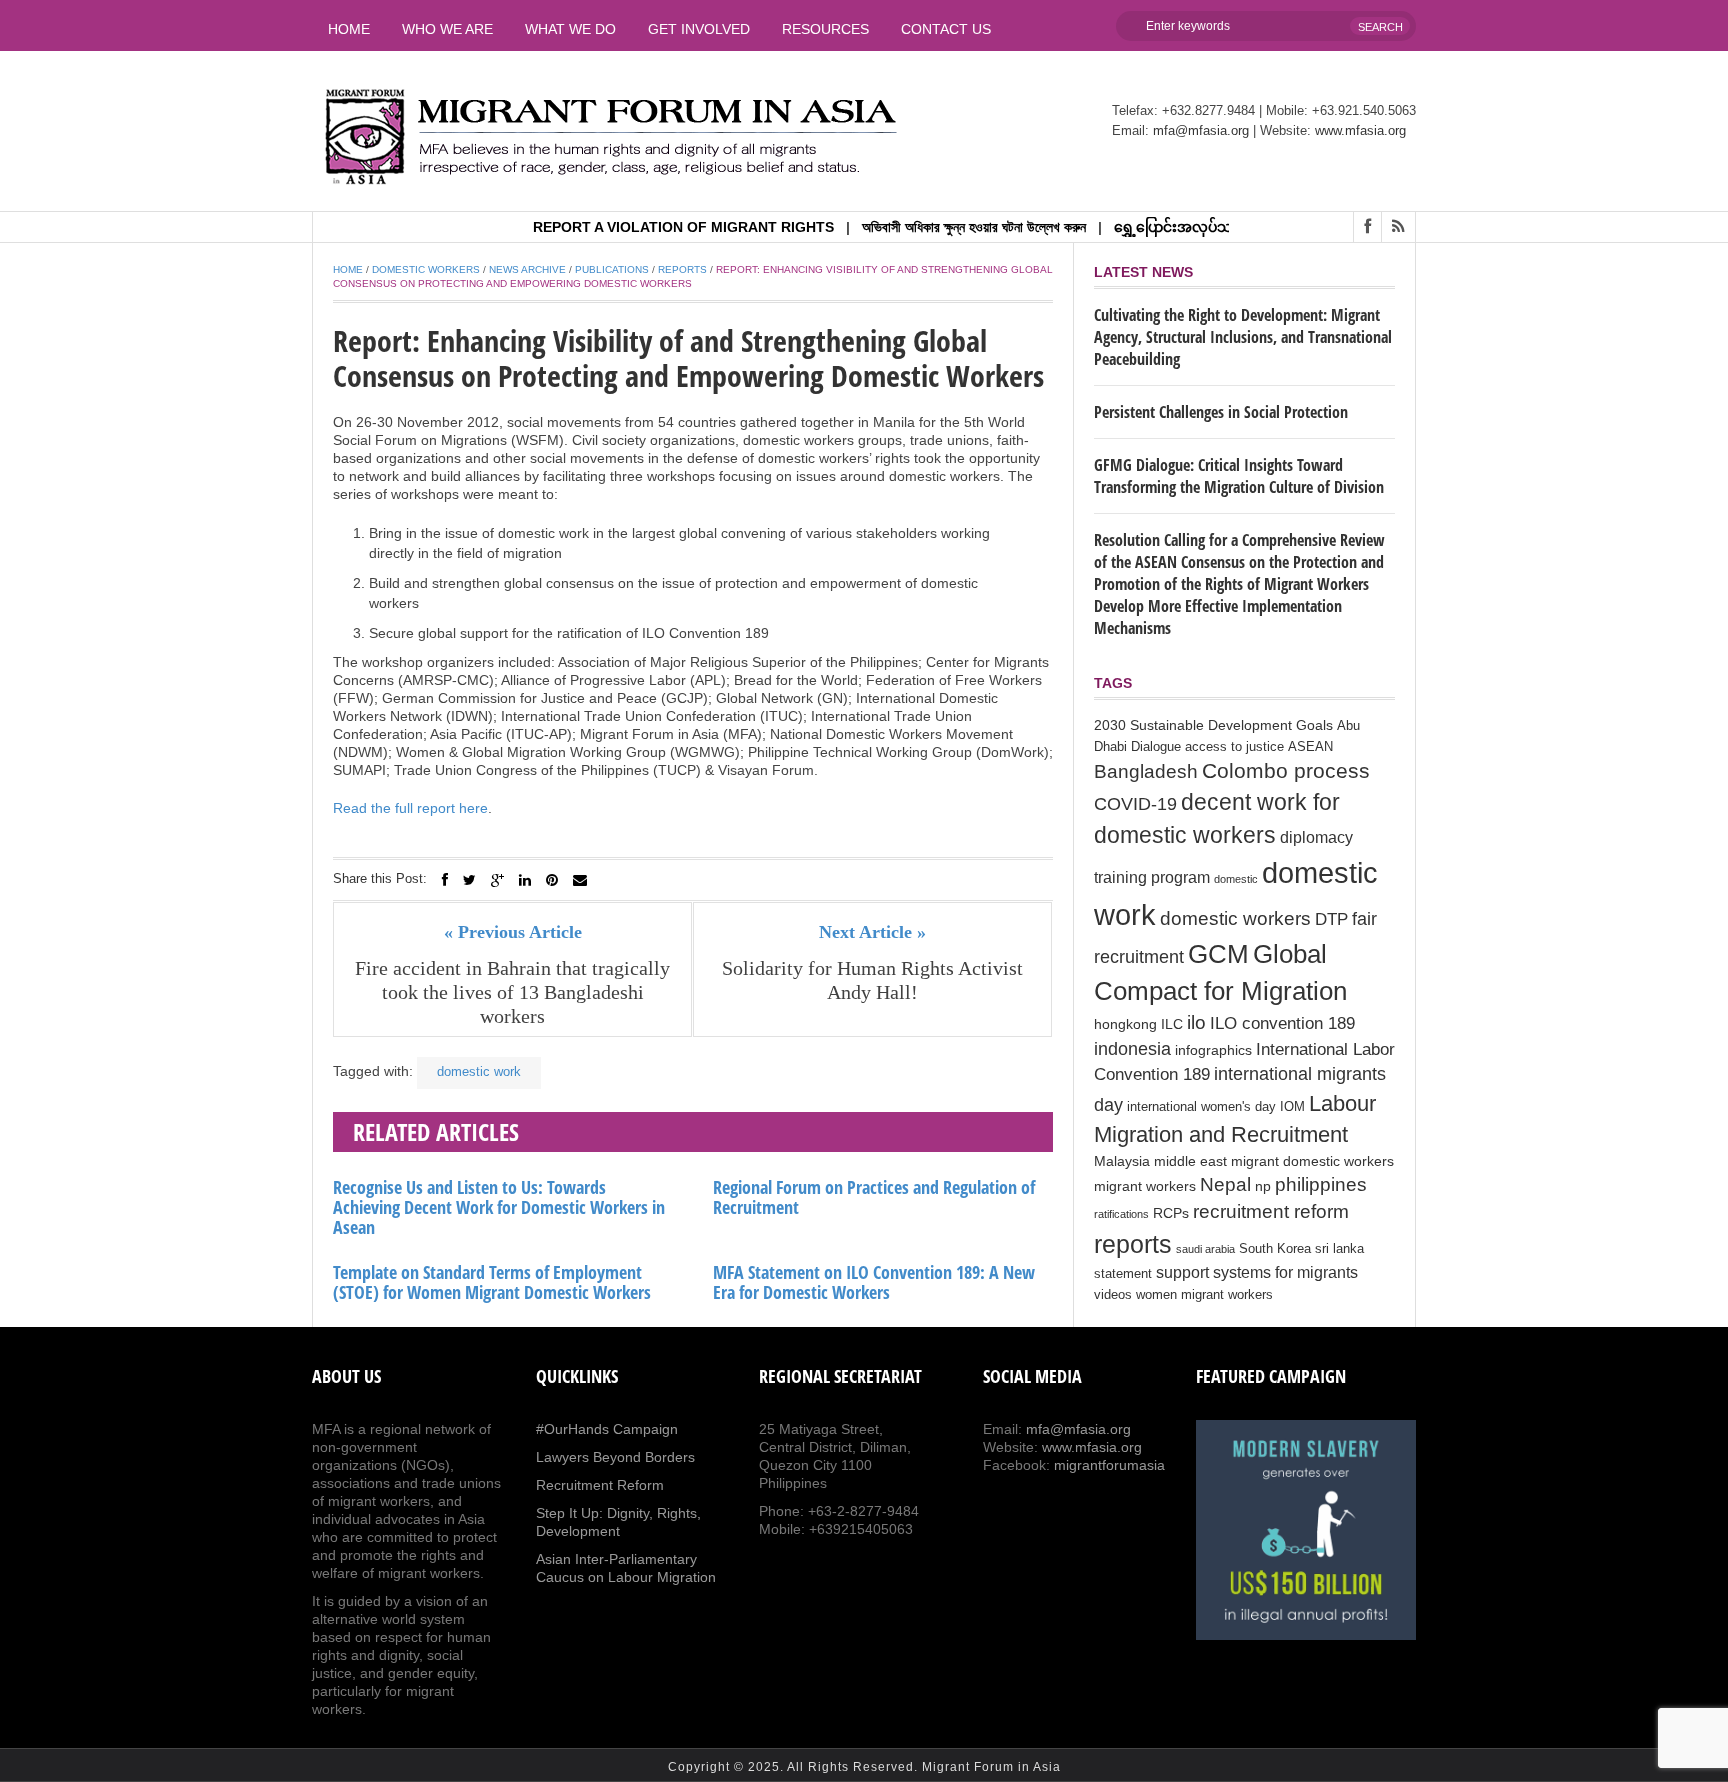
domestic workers (1235, 918)
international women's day (1201, 1107)
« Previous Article (513, 932)
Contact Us (946, 29)
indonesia (1132, 1049)
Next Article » (872, 932)
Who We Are (447, 29)
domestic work (479, 1071)
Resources (825, 29)
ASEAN (1310, 747)
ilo (1196, 1022)
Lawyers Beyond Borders (615, 1457)
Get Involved (699, 29)
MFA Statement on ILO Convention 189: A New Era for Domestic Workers (874, 1282)
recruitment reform (1271, 1211)
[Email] (580, 880)
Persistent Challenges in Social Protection (1221, 412)
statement (1123, 1274)
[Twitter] (469, 880)
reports (1133, 1244)
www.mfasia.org (1360, 130)
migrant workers (1145, 1186)
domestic (1236, 879)
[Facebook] (445, 880)
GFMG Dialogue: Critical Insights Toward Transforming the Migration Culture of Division (1239, 476)
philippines (1321, 1184)
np (1263, 1186)
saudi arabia (1205, 1249)
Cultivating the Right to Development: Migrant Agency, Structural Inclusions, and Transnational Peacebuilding (1243, 337)
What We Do (570, 29)
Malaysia (1122, 1161)
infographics (1213, 1050)
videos (1113, 1295)
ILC (1172, 1024)
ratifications (1121, 1214)
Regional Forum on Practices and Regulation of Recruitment (874, 1197)
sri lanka (1339, 1249)
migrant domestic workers (1312, 1161)
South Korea (1275, 1249)
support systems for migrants (1257, 1272)
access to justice (1234, 747)
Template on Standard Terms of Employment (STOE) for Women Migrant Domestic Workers (492, 1282)
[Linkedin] (525, 880)
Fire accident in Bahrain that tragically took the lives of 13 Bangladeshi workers (512, 992)
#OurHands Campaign (607, 1429)
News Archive (527, 269)
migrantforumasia (1109, 1465)
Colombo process (1286, 770)
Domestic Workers (426, 269)
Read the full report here (410, 808)
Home (349, 29)
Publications (612, 269)
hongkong (1125, 1024)
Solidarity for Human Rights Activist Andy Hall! (872, 980)
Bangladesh (1146, 771)
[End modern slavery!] (1306, 1530)
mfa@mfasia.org (1201, 130)
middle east (1190, 1161)
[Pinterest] (552, 880)
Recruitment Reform (600, 1485)
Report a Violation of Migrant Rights (646, 227)
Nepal (1225, 1184)
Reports (682, 269)
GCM (1218, 954)
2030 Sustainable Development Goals (1213, 725)
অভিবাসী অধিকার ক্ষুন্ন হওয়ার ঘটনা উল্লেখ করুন (937, 227)
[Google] (497, 880)
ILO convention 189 (1282, 1023)
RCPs (1171, 1213)
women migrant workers (1204, 1295)
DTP (1331, 919)
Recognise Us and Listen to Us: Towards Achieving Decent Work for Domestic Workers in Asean (499, 1207)
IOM (1292, 1107)
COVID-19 (1135, 804)
